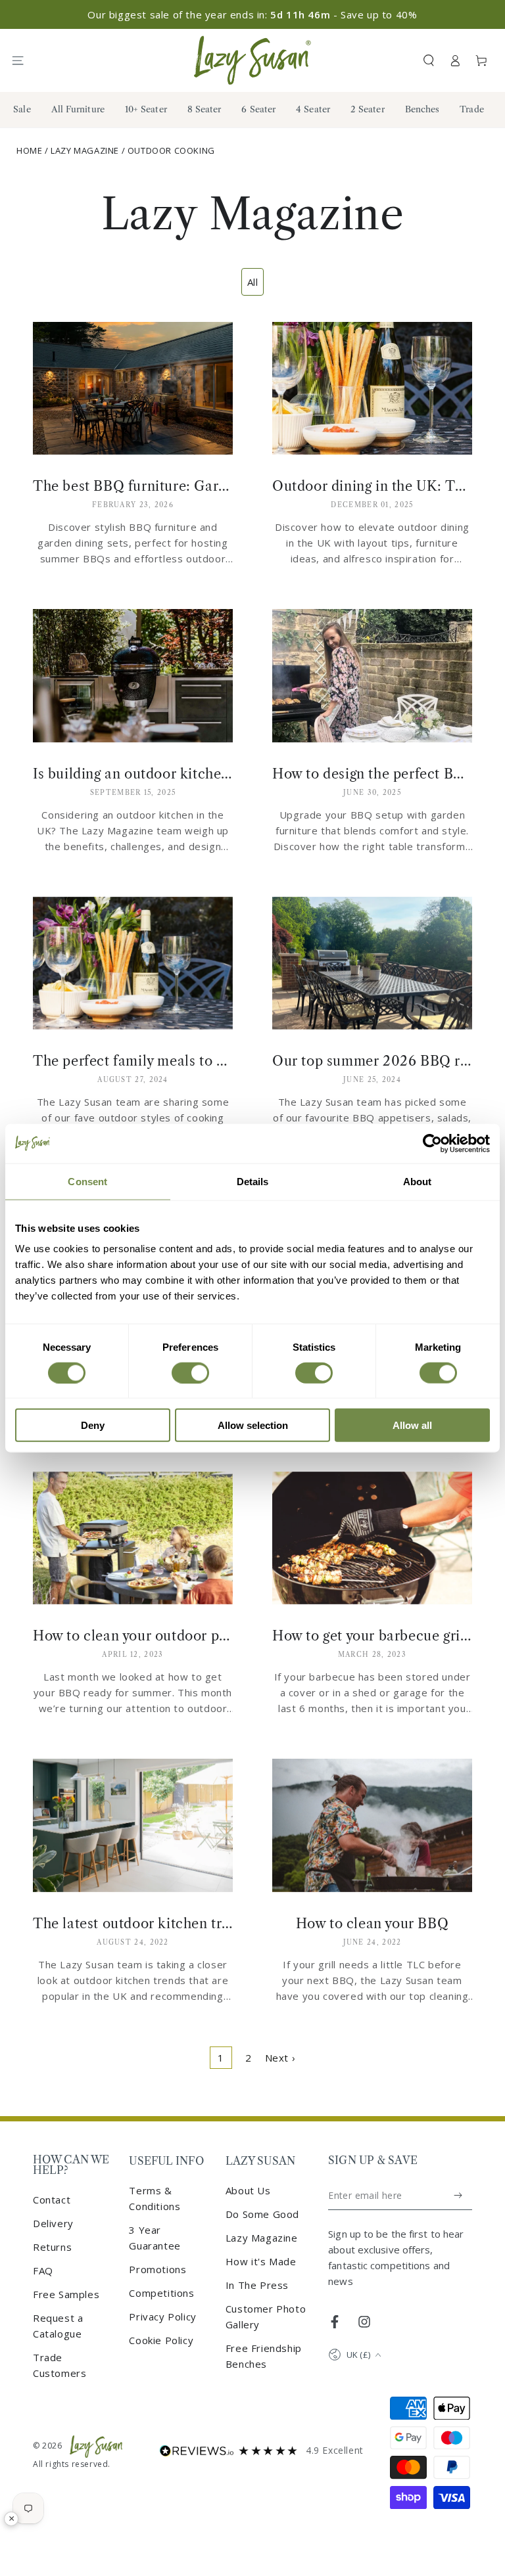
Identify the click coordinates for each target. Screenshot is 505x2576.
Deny (93, 1425)
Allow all (412, 1425)
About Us (248, 2190)
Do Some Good (262, 2214)
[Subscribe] (459, 2196)
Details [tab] (253, 1181)
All (253, 282)
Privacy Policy (162, 2316)
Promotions (157, 2269)
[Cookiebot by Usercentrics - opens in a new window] (432, 1143)
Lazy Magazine (85, 150)
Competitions (161, 2293)
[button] (429, 60)
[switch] (190, 1372)
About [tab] (418, 1181)
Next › (280, 2058)
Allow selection (253, 1425)
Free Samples (66, 2294)
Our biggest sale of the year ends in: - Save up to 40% (252, 14)
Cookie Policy (161, 2340)
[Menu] (24, 60)
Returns (52, 2247)
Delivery (53, 2223)
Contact (52, 2200)
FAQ (43, 2271)
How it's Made (261, 2261)
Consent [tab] (87, 1181)
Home (29, 150)
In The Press (257, 2285)
